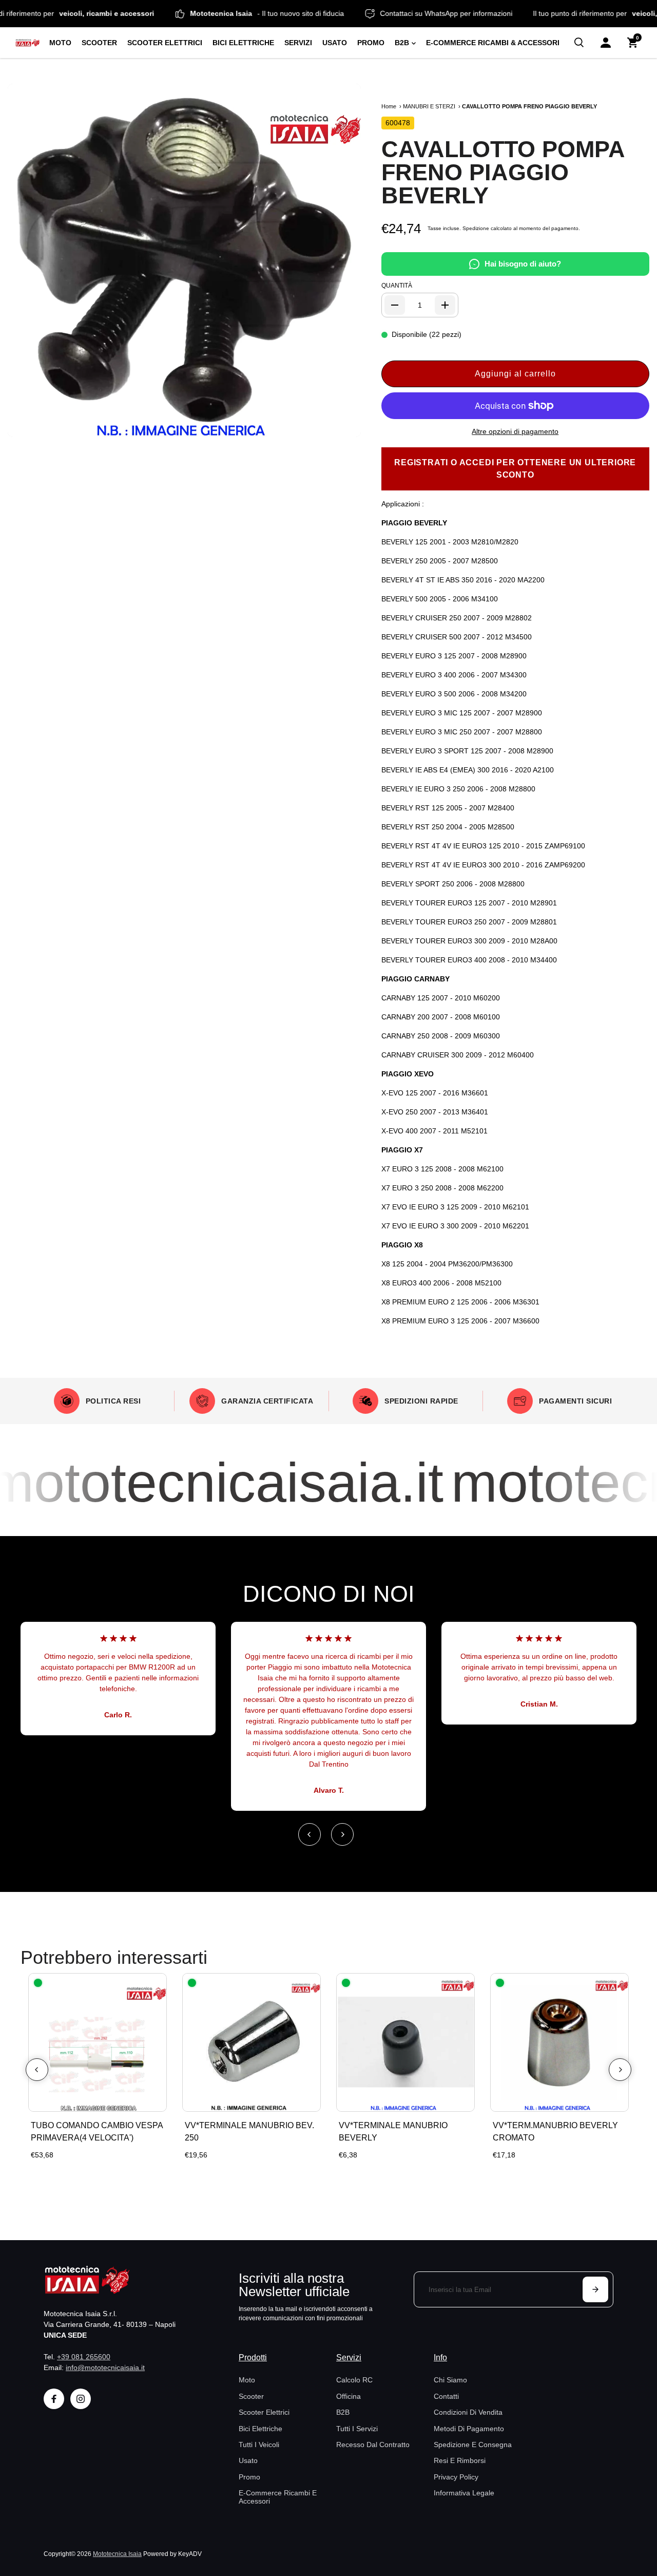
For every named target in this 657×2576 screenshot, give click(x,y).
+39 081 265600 (84, 2357)
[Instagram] (81, 2399)
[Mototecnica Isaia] (28, 43)
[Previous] (310, 1834)
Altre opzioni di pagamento (515, 431)
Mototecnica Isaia (117, 2554)
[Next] (342, 1834)
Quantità (397, 286)
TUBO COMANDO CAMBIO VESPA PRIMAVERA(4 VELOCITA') (97, 2132)
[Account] (606, 43)
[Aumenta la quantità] (445, 305)
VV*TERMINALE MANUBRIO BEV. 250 (249, 2132)
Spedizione (476, 228)
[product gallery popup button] (342, 426)
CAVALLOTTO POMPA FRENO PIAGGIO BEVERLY (503, 172)
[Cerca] (579, 43)
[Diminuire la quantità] (395, 305)
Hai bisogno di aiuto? (523, 264)
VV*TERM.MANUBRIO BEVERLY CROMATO (555, 2132)
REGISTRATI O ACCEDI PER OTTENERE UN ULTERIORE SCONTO (515, 469)
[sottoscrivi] (595, 2289)
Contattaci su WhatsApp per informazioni (482, 13)
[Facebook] (54, 2399)
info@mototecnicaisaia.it (105, 2367)
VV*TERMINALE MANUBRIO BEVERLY (393, 2132)
